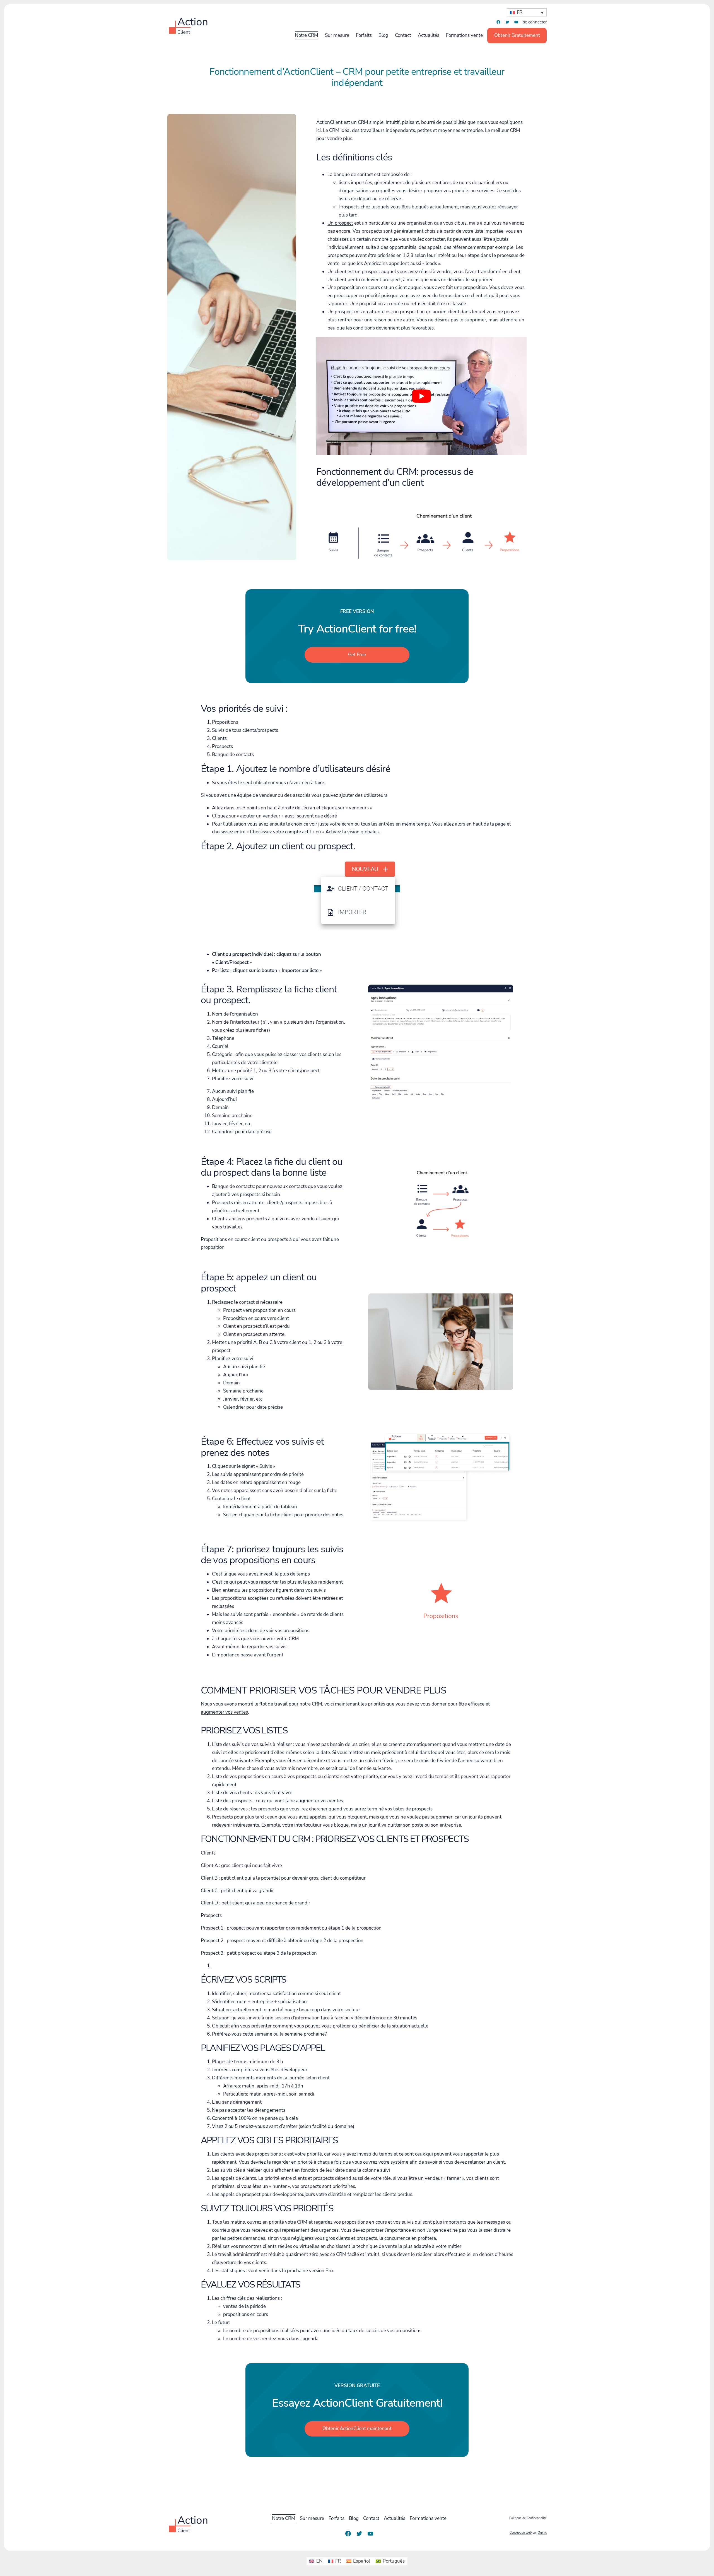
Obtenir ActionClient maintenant (357, 2429)
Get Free (357, 655)
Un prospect (340, 223)
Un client (337, 272)
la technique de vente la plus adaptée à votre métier (406, 2246)
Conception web (521, 2533)
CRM (363, 122)
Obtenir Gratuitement (517, 35)
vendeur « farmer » (444, 2178)
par (528, 2533)
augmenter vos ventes (224, 1712)
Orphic (542, 2533)
